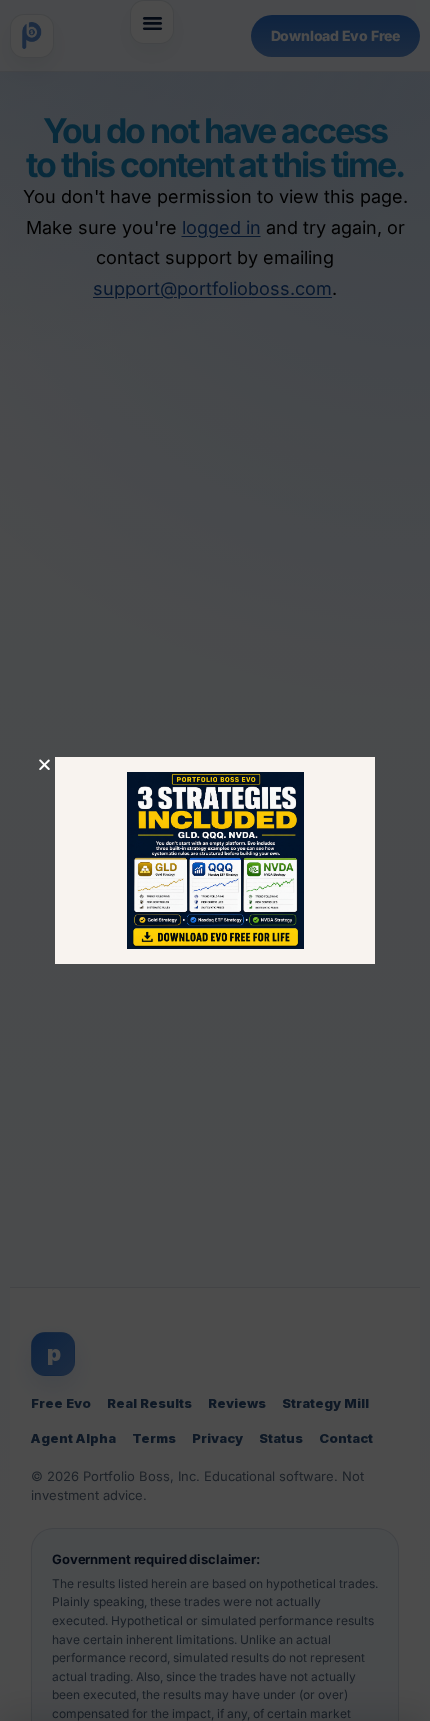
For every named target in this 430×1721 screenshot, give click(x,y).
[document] (215, 860)
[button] (44, 764)
